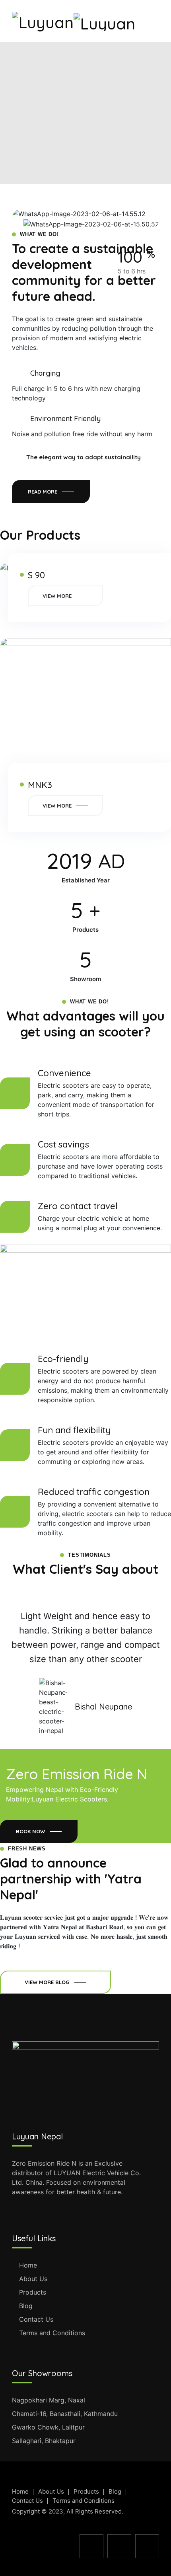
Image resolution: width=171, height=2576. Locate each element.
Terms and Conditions (52, 2333)
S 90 (36, 575)
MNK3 (40, 785)
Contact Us (36, 2319)
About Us (33, 2279)
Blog (26, 2306)
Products (33, 2292)
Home (28, 2265)
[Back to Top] (154, 2563)
